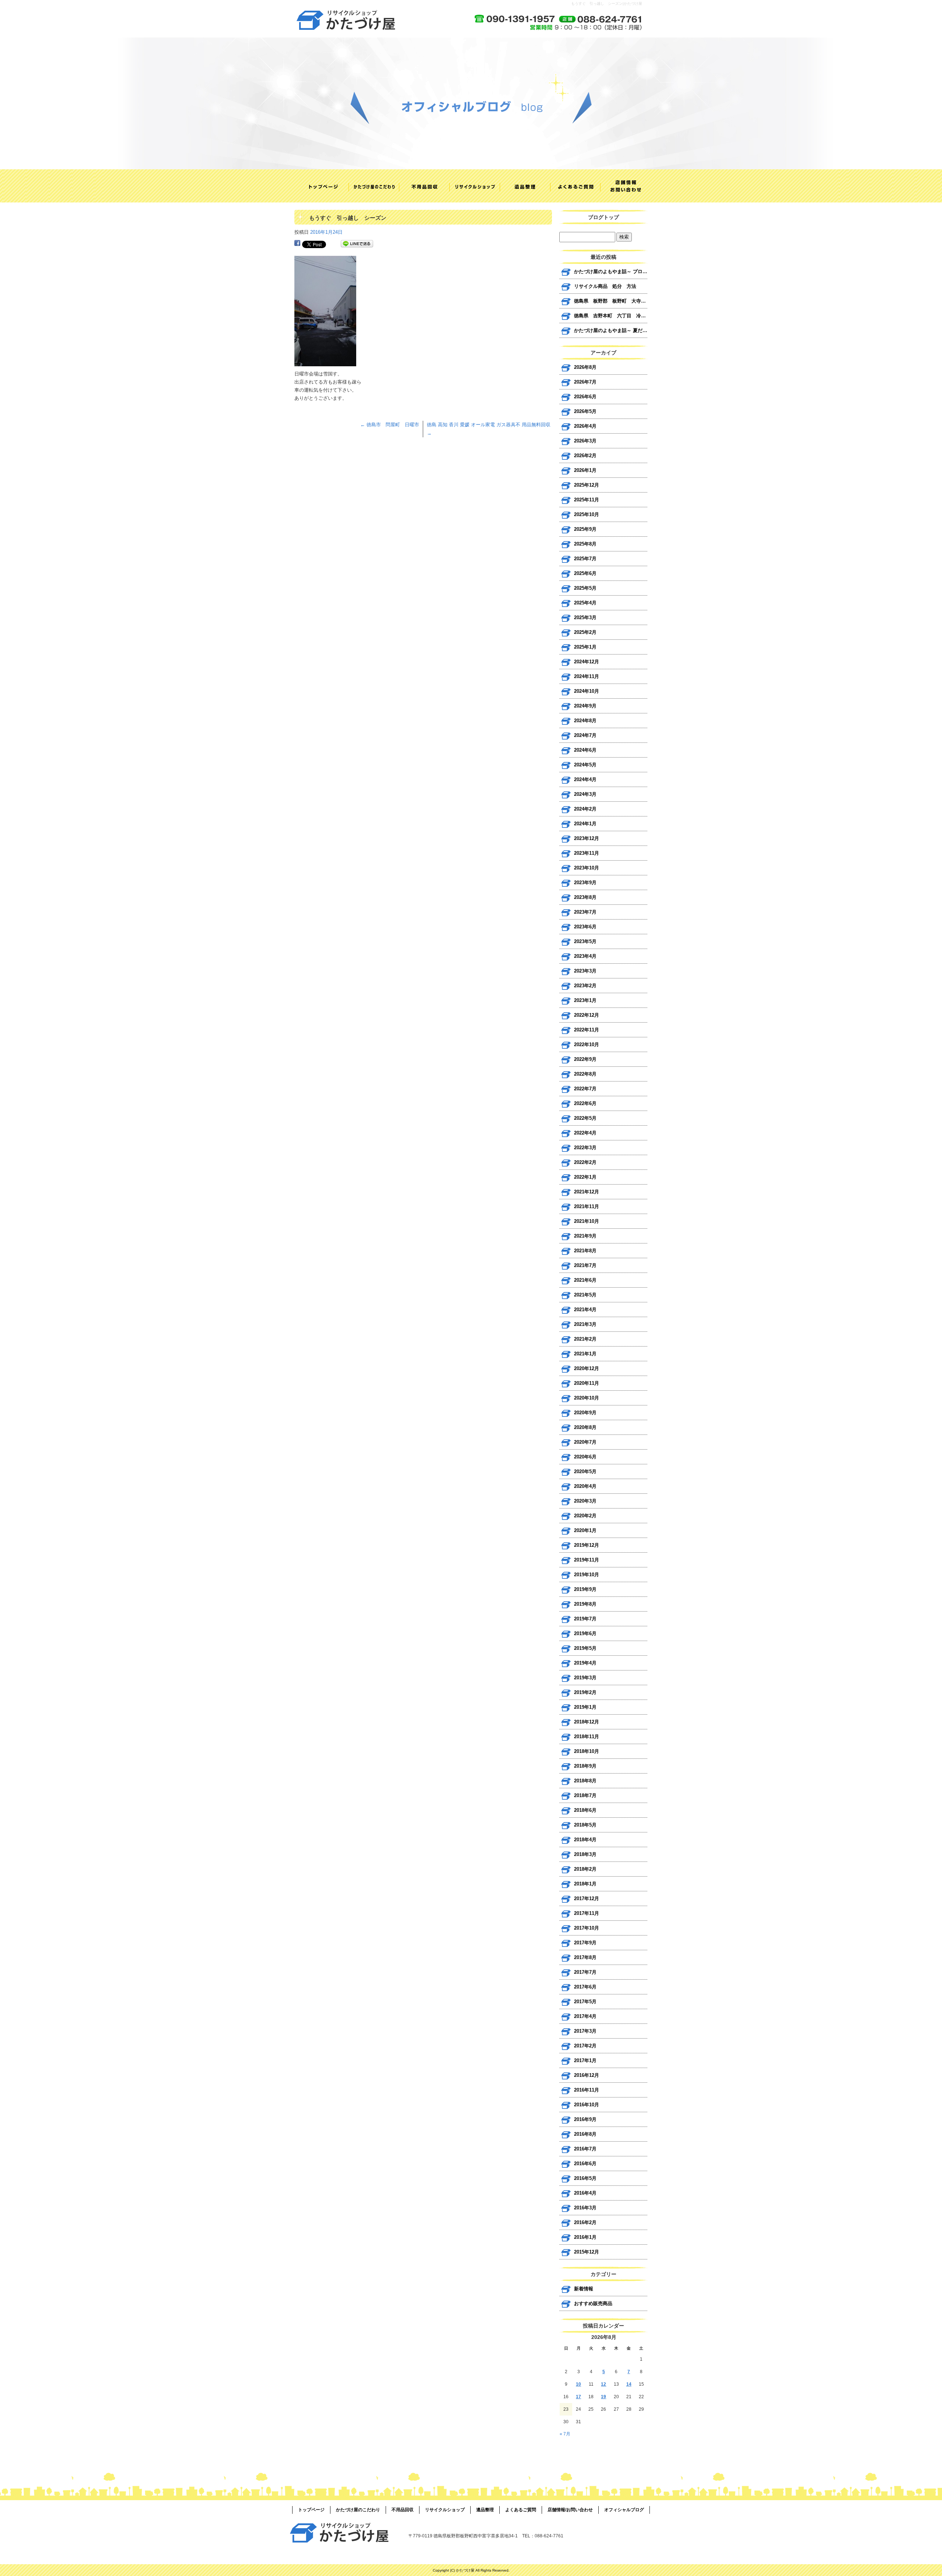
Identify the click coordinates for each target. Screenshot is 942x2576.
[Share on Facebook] (297, 244)
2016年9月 (585, 2119)
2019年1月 (585, 1707)
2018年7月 (585, 1795)
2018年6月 (585, 1810)
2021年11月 (587, 1206)
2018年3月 (585, 1854)
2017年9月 (585, 1943)
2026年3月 (585, 441)
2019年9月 (585, 1589)
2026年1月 (585, 470)
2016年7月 (585, 2149)
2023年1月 (585, 1000)
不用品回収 (420, 186)
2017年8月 (585, 1957)
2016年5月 (585, 2178)
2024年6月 (585, 750)
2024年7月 (585, 735)
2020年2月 (585, 1516)
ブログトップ (603, 217)
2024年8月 (585, 721)
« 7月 (565, 2434)
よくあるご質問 (572, 186)
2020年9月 (585, 1413)
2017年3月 (585, 2031)
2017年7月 (585, 1972)
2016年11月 (587, 2090)
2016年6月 (585, 2164)
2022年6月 (585, 1103)
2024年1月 (585, 824)
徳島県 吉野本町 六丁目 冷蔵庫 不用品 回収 (611, 316)
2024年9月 (585, 706)
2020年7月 (585, 1442)
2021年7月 (585, 1265)
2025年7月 (585, 559)
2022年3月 (585, 1148)
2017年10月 (587, 1928)
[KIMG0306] (325, 362)
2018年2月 (585, 1869)
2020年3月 (585, 1501)
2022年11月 (587, 1030)
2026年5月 (585, 411)
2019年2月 (585, 1692)
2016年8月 (585, 2134)
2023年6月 (585, 927)
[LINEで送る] (357, 244)
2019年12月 (587, 1545)
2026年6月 (585, 397)
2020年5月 (585, 1472)
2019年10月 (587, 1575)
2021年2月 (585, 1339)
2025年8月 (585, 544)
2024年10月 (587, 691)
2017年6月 (585, 1987)
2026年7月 (585, 382)
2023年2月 (585, 986)
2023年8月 (585, 897)
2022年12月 (587, 1015)
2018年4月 (585, 1840)
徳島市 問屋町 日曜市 (390, 425)
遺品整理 (521, 186)
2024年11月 (587, 676)
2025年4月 (585, 603)
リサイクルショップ (471, 186)
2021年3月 (585, 1324)
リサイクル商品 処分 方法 (605, 286)
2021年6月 (585, 1280)
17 (578, 2397)
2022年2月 (585, 1162)
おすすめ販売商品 (593, 2303)
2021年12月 (587, 1192)
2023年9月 (585, 883)
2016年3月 (585, 2208)
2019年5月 (585, 1648)
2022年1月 (585, 1177)
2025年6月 (585, 573)
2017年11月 (587, 1913)
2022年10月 (587, 1044)
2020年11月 (587, 1383)
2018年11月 (587, 1737)
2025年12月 (587, 485)
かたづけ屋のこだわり (370, 186)
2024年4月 (585, 779)
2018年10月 (587, 1751)
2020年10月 (587, 1398)
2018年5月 (585, 1825)
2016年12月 (587, 2075)
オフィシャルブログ (624, 2510)
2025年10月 (587, 514)
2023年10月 (587, 868)
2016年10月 (587, 2105)
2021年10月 (587, 1221)
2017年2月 (585, 2046)
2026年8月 (585, 367)
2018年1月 (585, 1884)
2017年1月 (585, 2060)
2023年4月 (585, 956)
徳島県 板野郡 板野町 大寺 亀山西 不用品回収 (611, 301)
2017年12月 (587, 1899)
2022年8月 (585, 1074)
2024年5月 (585, 765)
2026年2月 (585, 456)
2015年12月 (587, 2252)
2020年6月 (585, 1457)
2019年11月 (587, 1560)
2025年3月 (585, 617)
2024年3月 (585, 794)
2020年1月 (585, 1530)
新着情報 (584, 2289)
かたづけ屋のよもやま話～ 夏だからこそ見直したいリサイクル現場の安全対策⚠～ (611, 330)
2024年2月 (585, 809)
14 (629, 2384)
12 (603, 2384)
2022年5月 (585, 1118)
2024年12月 (587, 662)
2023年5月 (585, 941)
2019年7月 (585, 1619)
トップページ (320, 186)
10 (578, 2384)
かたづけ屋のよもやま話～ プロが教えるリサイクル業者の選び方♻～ (611, 271)
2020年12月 (587, 1368)
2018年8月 (585, 1781)
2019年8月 (585, 1604)
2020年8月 (585, 1427)
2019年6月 (585, 1633)
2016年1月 (585, 2237)
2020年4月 (585, 1486)
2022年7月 (585, 1089)
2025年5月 (585, 588)
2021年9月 (585, 1236)
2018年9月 (585, 1766)
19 (603, 2397)
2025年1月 (585, 647)
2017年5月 (585, 2002)
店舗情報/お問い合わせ (622, 186)
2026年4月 (585, 426)
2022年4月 (585, 1133)
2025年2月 (585, 632)
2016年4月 (585, 2193)
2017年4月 (585, 2016)
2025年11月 (587, 500)
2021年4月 (585, 1310)
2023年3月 (585, 971)
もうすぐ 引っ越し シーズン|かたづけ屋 (607, 3)
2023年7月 (585, 912)
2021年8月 (585, 1251)
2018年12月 (587, 1722)
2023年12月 (587, 838)
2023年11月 (587, 853)
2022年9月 (585, 1059)
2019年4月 (585, 1663)
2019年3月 (585, 1678)
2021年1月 (585, 1354)
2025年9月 (585, 529)
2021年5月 (585, 1295)
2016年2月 (585, 2222)
